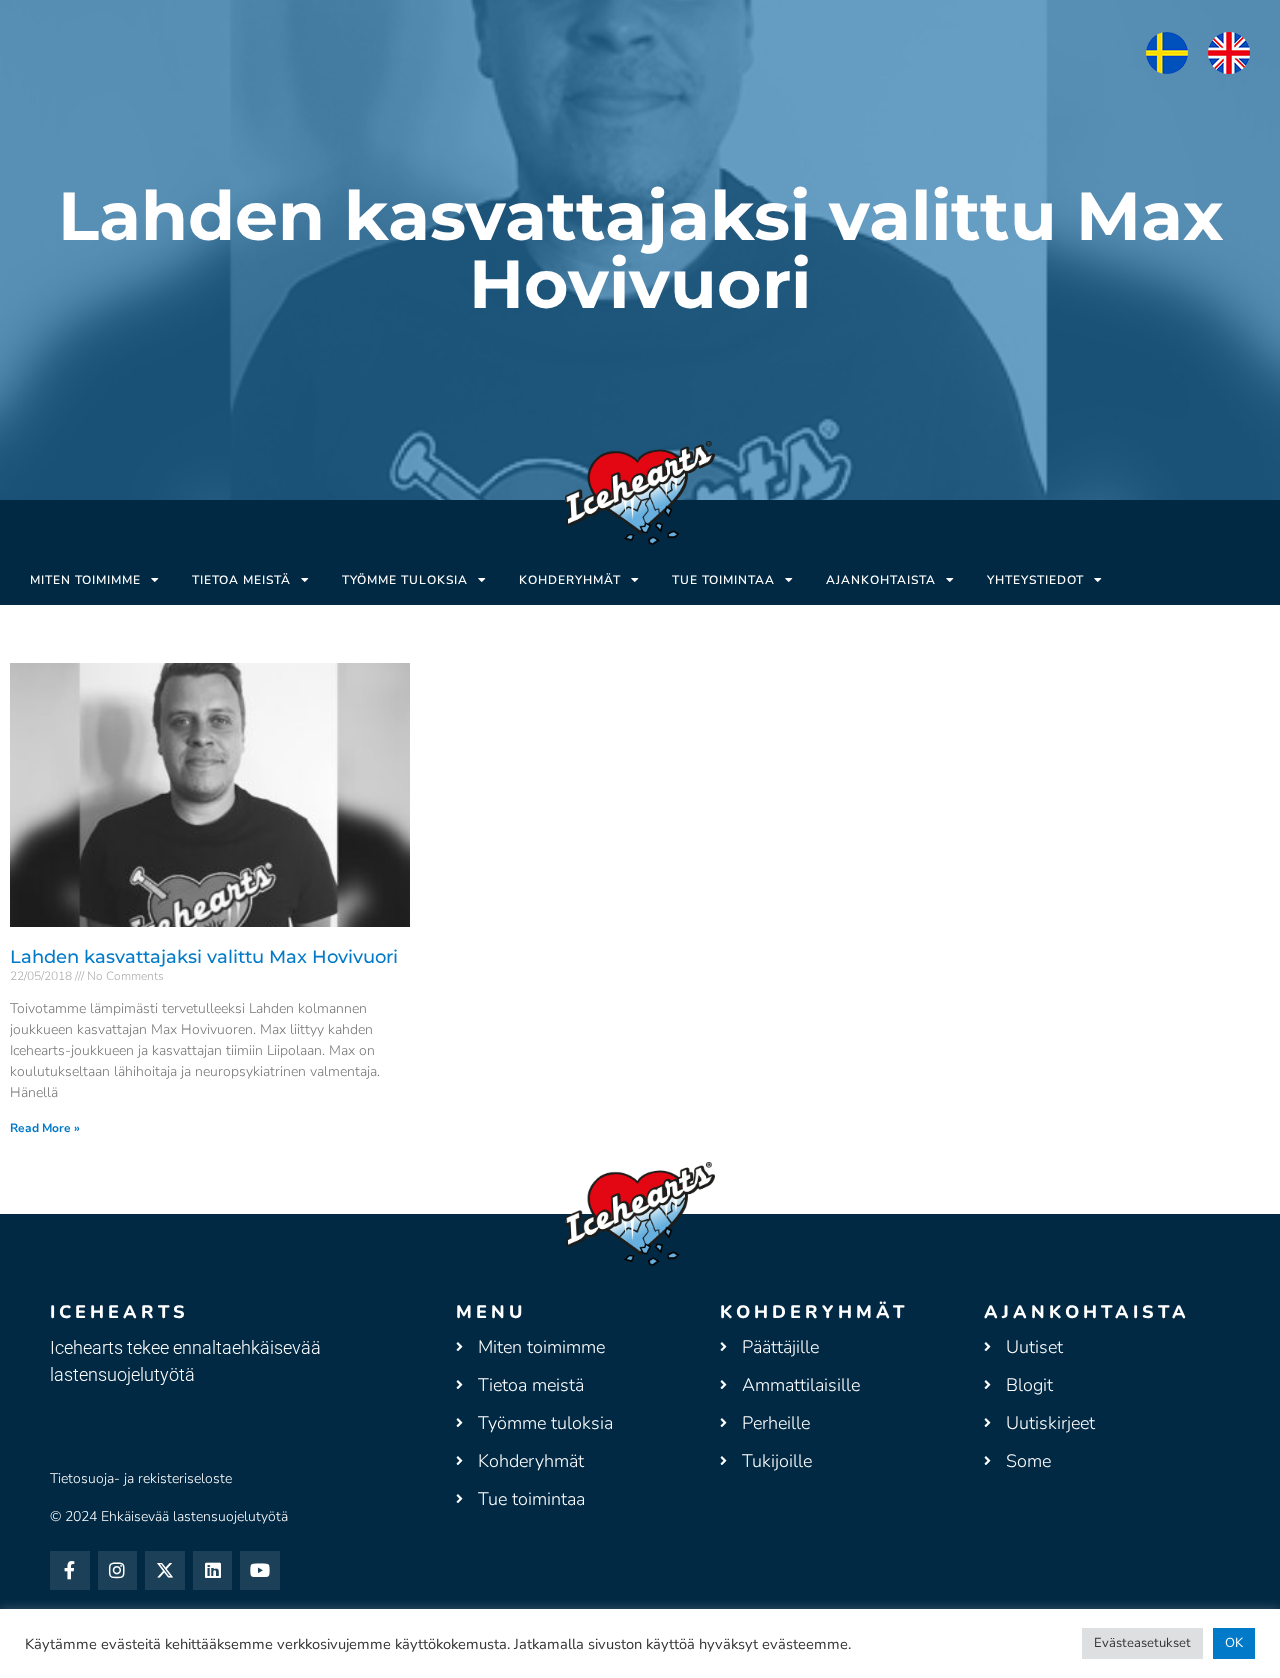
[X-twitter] (165, 1571)
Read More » (45, 1128)
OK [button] (1234, 1643)
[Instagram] (118, 1571)
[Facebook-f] (70, 1571)
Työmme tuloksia (405, 580)
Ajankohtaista (881, 580)
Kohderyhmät (570, 580)
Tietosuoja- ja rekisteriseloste (141, 1478)
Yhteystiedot (1035, 580)
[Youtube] (260, 1571)
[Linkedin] (213, 1571)
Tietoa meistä (241, 580)
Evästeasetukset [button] (1142, 1643)
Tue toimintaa (723, 580)
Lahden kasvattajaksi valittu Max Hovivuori (204, 957)
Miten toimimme (85, 580)
